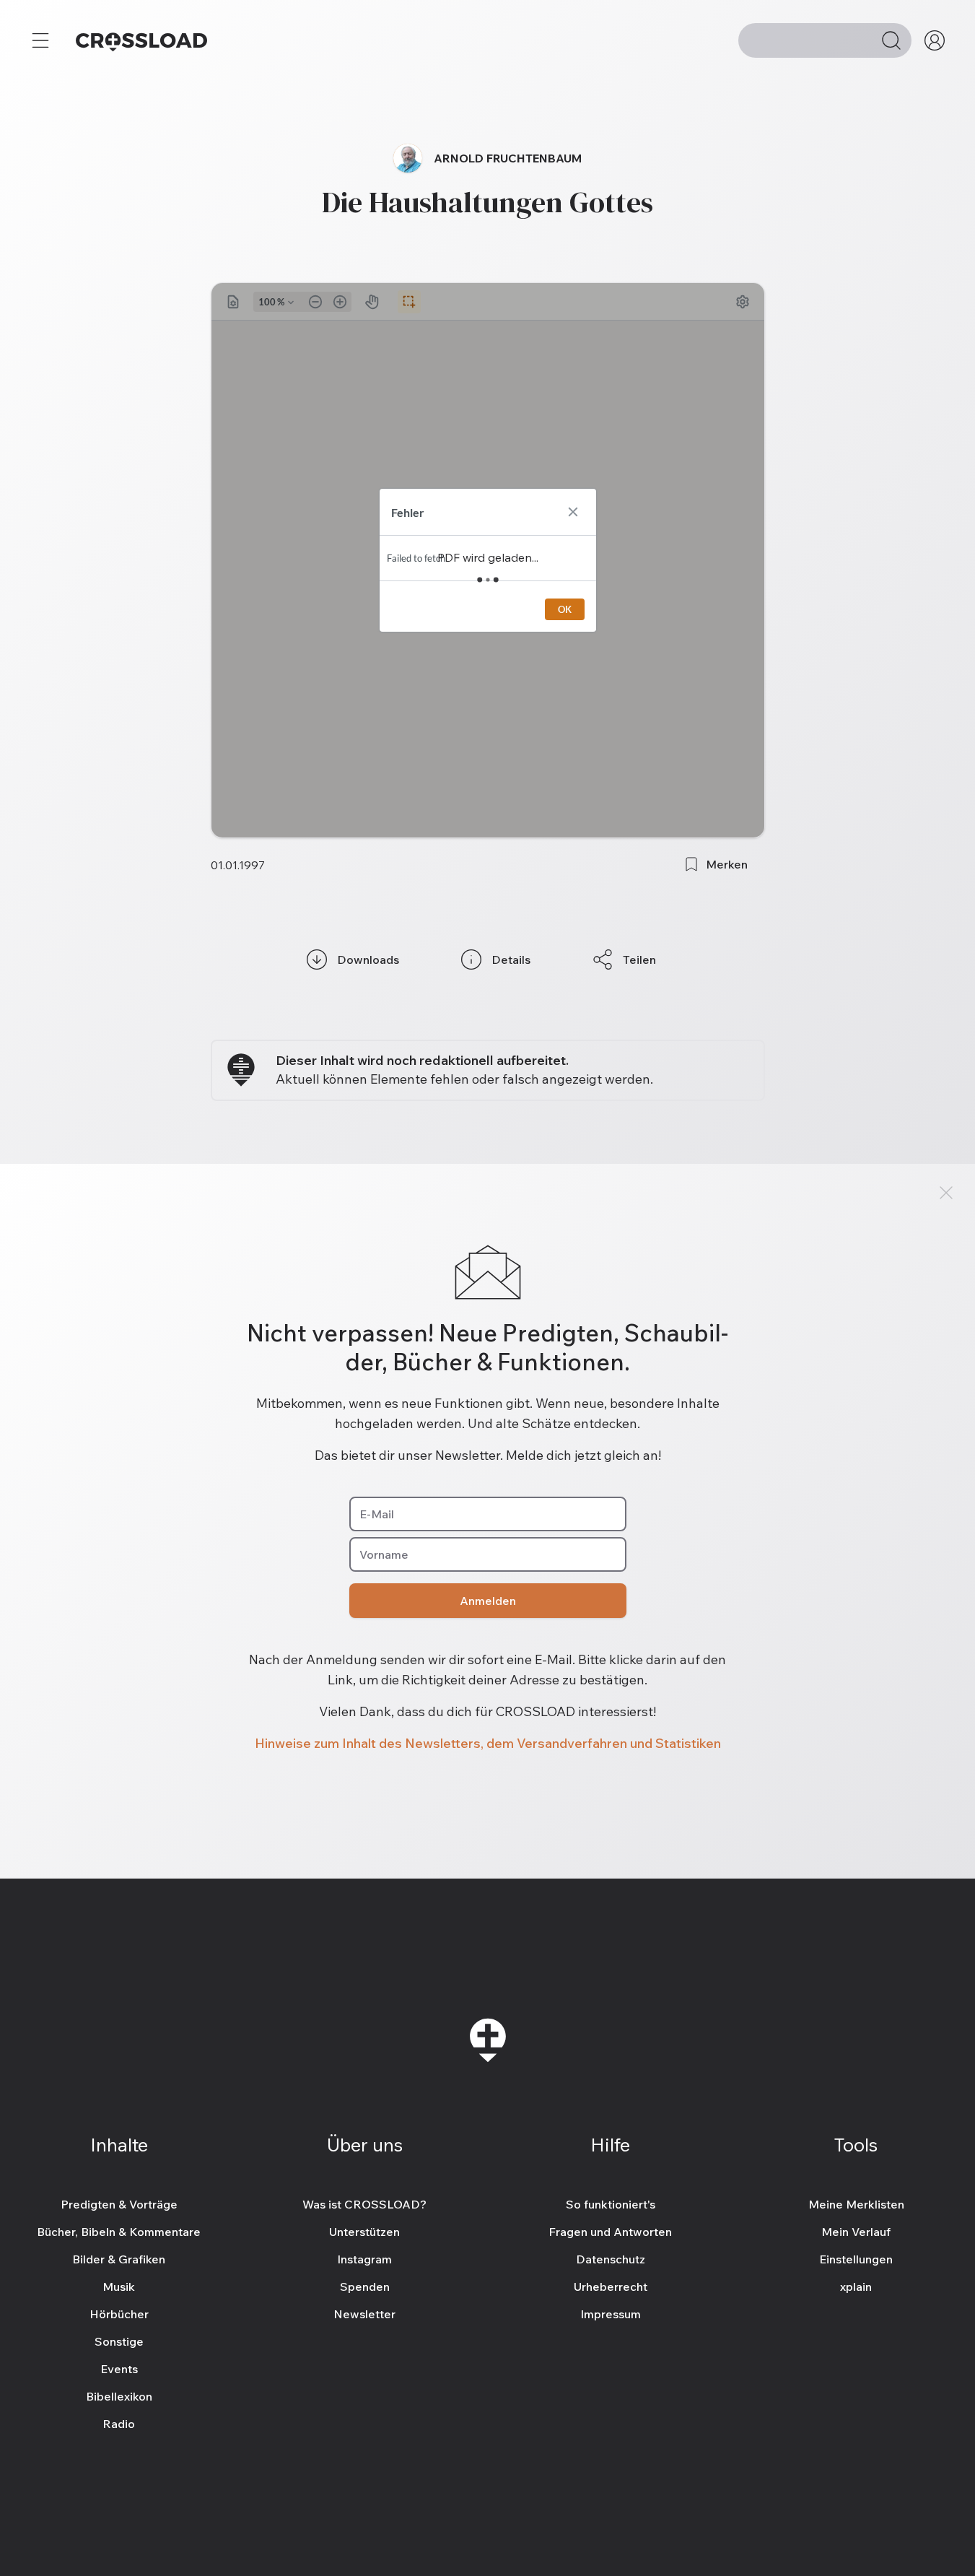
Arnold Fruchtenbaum (508, 158)
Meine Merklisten (856, 2204)
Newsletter (364, 2314)
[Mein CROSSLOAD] (935, 40)
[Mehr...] (40, 40)
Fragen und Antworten (610, 2232)
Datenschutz (611, 2259)
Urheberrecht (611, 2286)
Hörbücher (119, 2314)
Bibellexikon (119, 2396)
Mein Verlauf (856, 2232)
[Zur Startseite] (141, 40)
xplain (856, 2286)
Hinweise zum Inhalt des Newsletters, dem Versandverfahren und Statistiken (488, 1743)
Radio (119, 2424)
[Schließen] (946, 1193)
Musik (119, 2286)
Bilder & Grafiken (119, 2259)
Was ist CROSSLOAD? (364, 2204)
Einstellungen (856, 2259)
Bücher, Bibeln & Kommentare (119, 2232)
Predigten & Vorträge (119, 2204)
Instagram (364, 2259)
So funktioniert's (611, 2204)
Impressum (611, 2314)
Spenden (365, 2286)
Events (119, 2369)
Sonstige (119, 2341)
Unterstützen (364, 2232)
